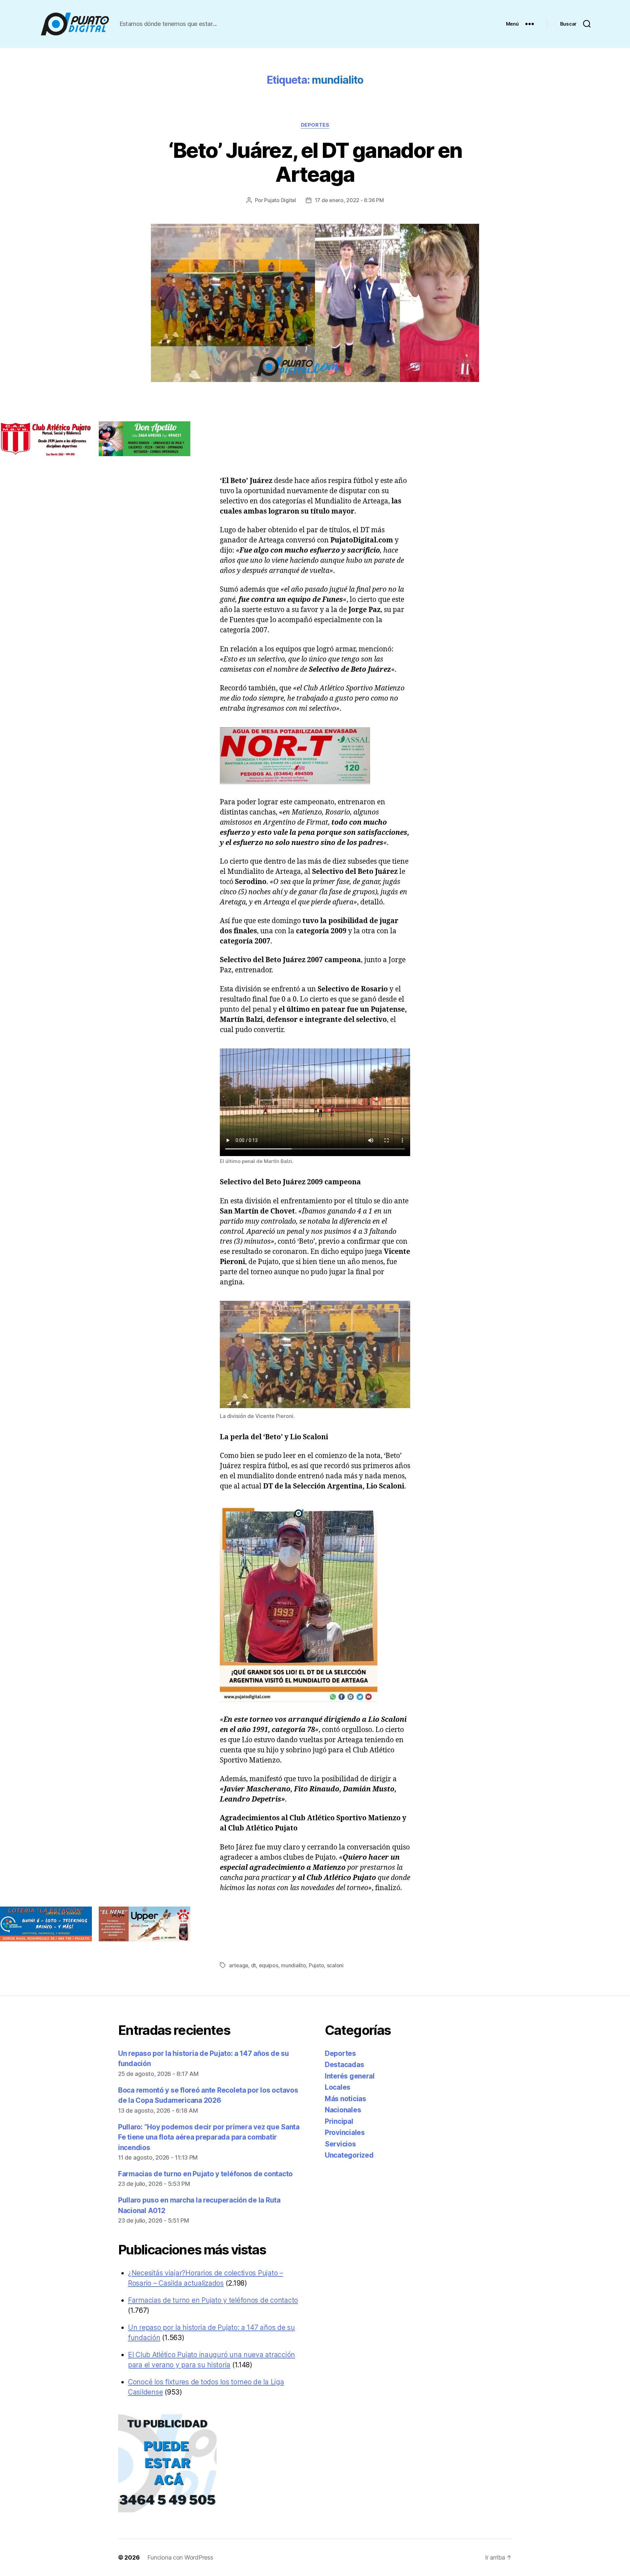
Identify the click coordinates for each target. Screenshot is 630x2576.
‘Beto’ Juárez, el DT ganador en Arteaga (315, 162)
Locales (338, 2087)
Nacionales (343, 2110)
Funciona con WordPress (180, 2557)
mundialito (293, 1965)
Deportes (315, 125)
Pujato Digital (280, 200)
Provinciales (345, 2133)
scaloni (335, 1965)
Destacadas (344, 2065)
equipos (269, 1965)
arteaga (239, 1965)
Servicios (340, 2144)
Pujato (316, 1965)
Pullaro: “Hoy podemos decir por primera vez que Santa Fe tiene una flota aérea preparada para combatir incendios (209, 2137)
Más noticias (346, 2099)
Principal (339, 2121)
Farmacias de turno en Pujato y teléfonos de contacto (205, 2174)
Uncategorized (349, 2155)
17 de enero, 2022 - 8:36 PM (349, 200)
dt (253, 1965)
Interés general (350, 2076)
